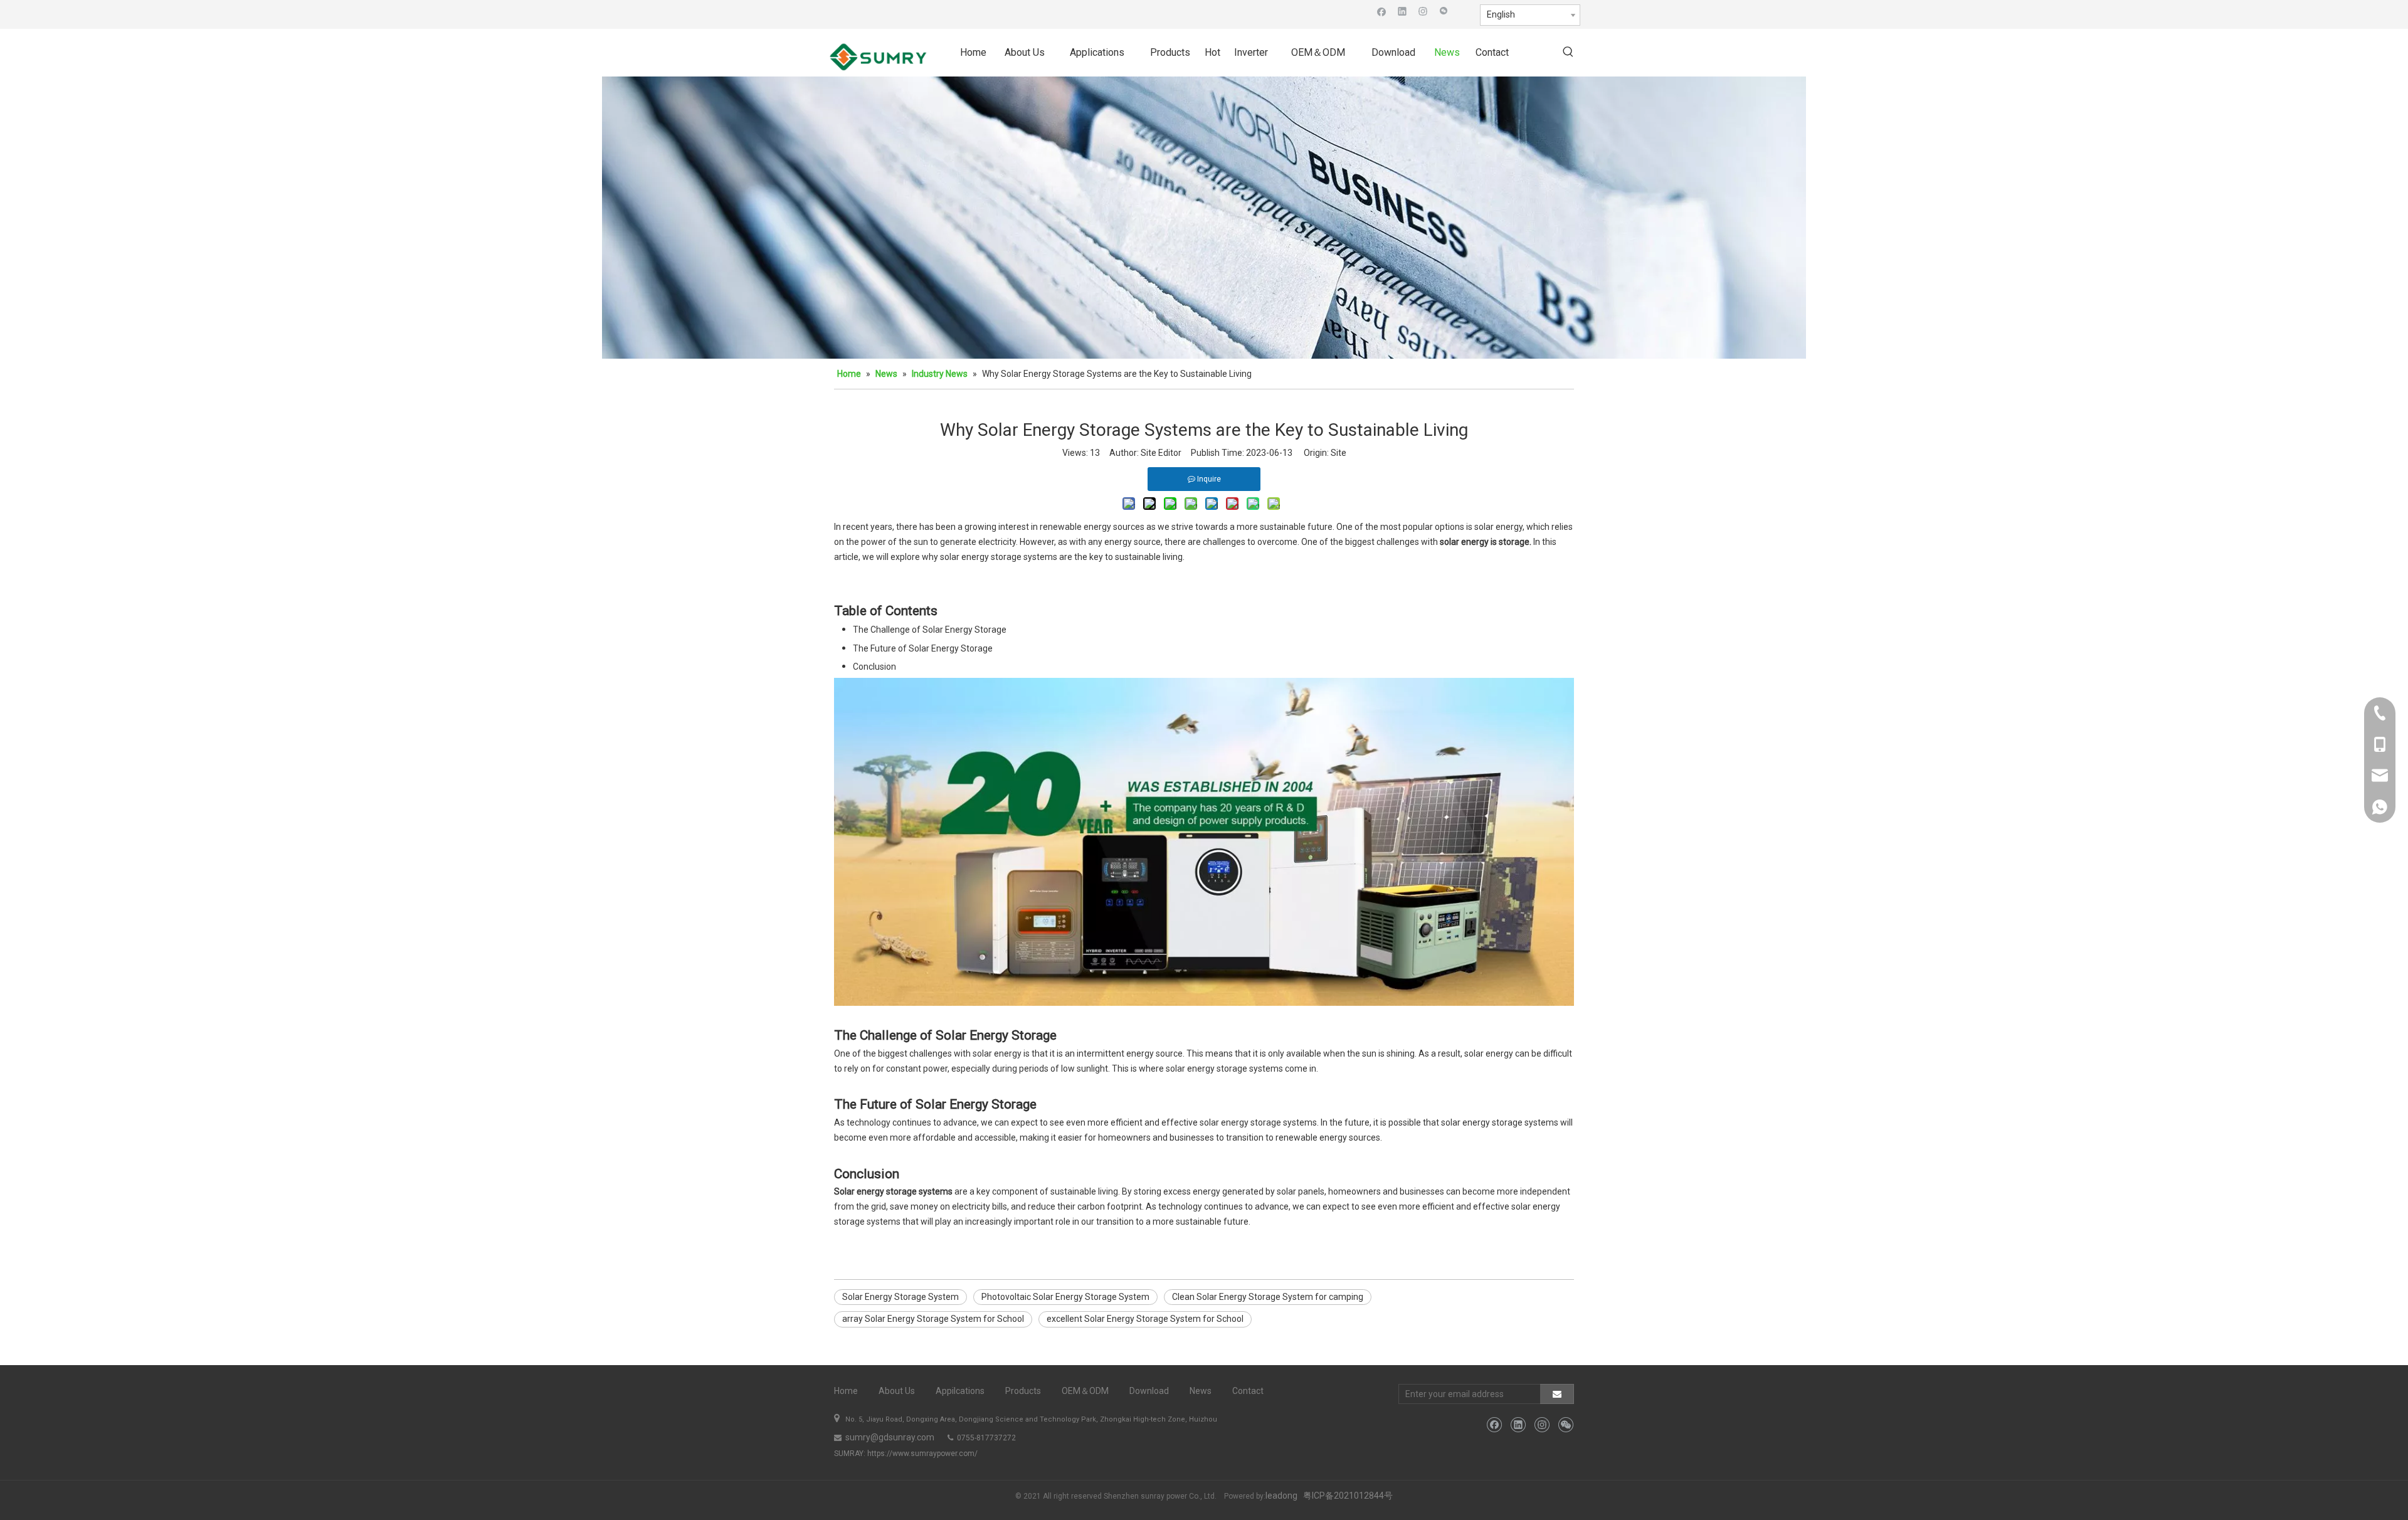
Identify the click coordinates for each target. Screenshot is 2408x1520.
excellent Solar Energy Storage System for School (1145, 1319)
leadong (1281, 1496)
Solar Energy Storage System (900, 1297)
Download (1149, 1391)
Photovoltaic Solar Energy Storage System (1065, 1297)
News (1201, 1391)
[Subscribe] (1557, 1394)
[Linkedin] (1402, 11)
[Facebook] (1382, 11)
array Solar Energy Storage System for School (933, 1319)
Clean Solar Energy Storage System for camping (1268, 1297)
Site (1339, 453)
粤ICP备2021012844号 (1348, 1496)
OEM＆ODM (1085, 1391)
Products (1023, 1391)
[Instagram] (1423, 11)
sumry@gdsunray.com (889, 1437)
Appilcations (960, 1391)
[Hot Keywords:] (1568, 53)
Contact (1248, 1391)
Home (846, 1391)
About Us (897, 1391)
